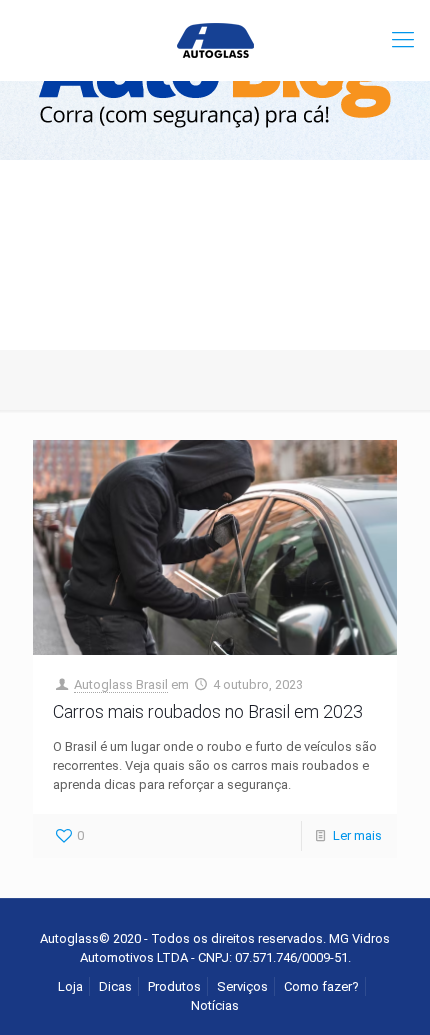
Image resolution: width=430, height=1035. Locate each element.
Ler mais (357, 835)
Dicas (115, 986)
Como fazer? (321, 986)
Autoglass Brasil (121, 684)
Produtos (174, 986)
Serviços (242, 986)
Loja (70, 986)
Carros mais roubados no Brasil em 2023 (208, 711)
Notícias (215, 1005)
